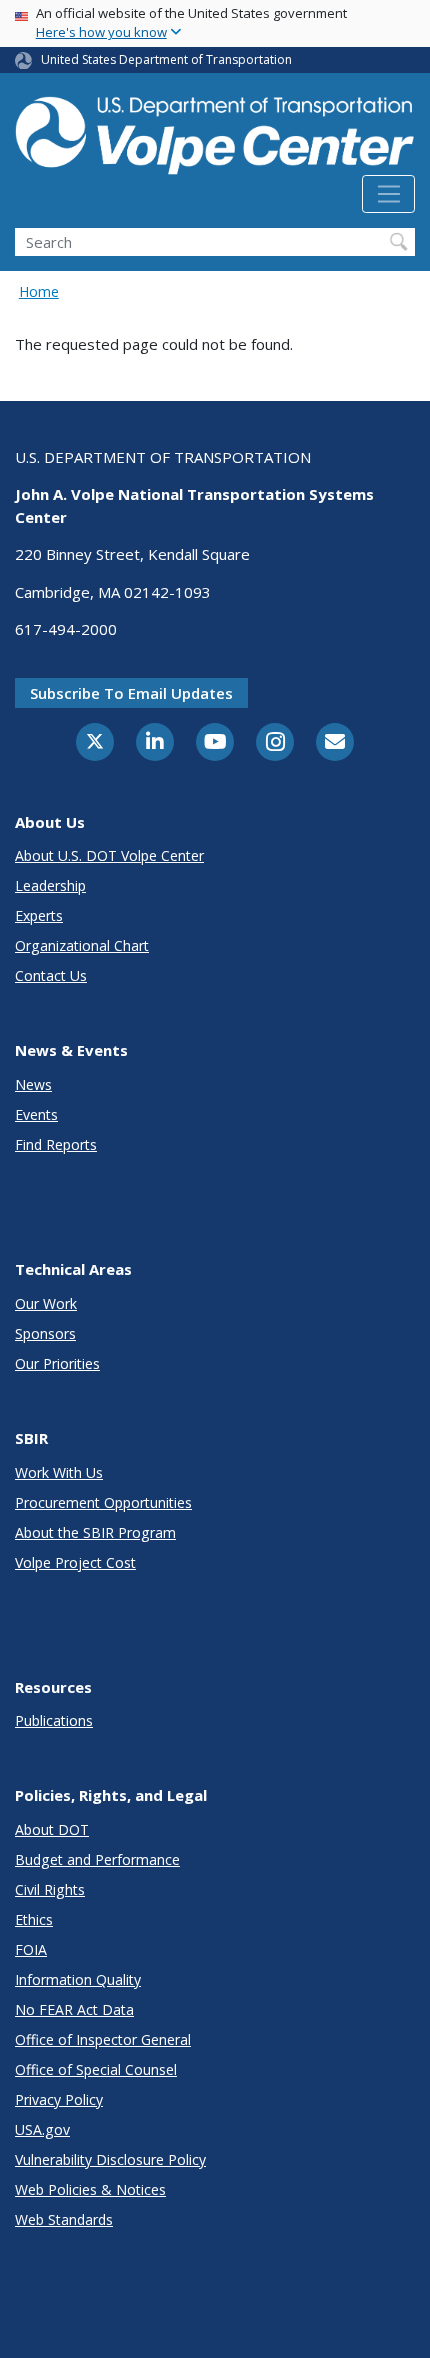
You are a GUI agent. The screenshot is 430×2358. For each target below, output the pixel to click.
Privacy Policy (59, 2099)
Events (36, 1114)
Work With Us (59, 1472)
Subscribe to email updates (131, 693)
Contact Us (51, 975)
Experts (39, 915)
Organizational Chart (82, 945)
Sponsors (45, 1333)
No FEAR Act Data (74, 2009)
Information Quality (78, 1979)
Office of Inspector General (103, 2039)
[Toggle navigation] (388, 194)
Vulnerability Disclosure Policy (110, 2159)
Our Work (46, 1303)
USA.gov (42, 2129)
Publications (54, 1720)
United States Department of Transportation (166, 59)
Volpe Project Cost (75, 1562)
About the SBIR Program (95, 1532)
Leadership (50, 885)
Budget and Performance (97, 1859)
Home (39, 291)
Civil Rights (50, 1889)
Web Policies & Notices (90, 2189)
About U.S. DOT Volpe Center (109, 855)
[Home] (215, 131)
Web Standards (64, 2219)
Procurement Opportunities (103, 1502)
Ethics (34, 1919)
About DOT (52, 1829)
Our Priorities (57, 1363)
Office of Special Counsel (96, 2069)
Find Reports (56, 1144)
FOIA (31, 1949)
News (33, 1084)
